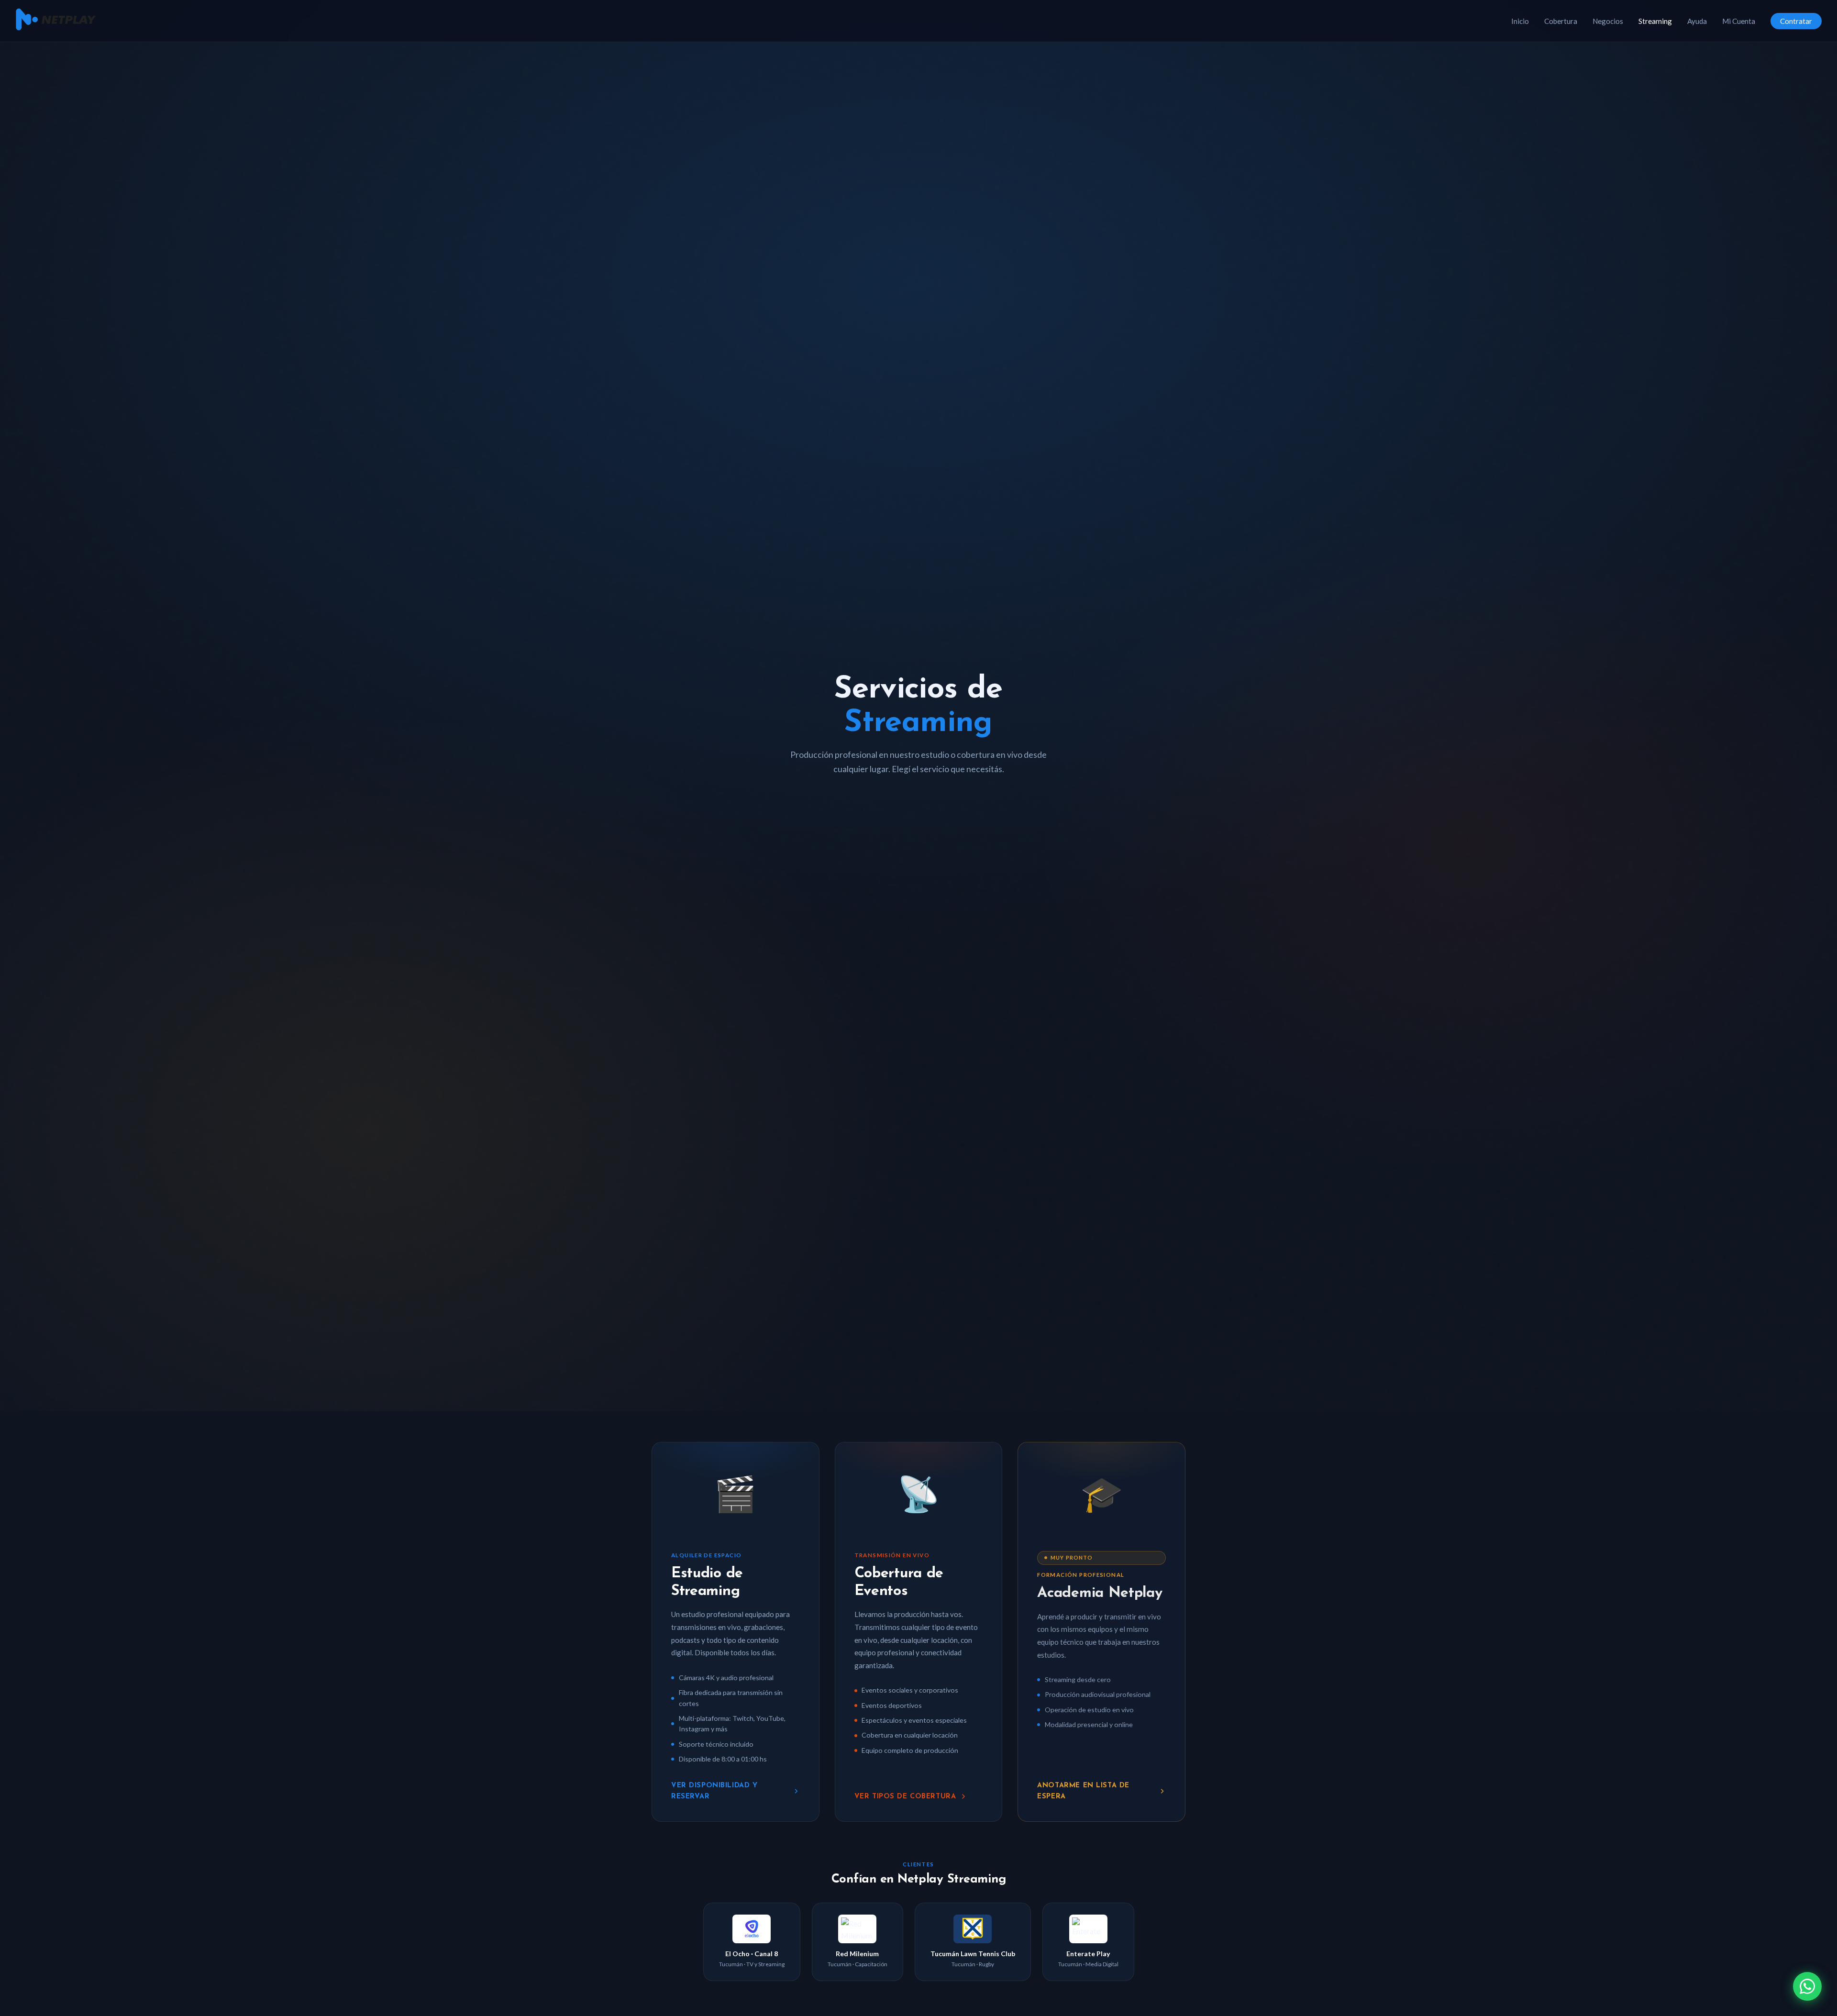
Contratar (1796, 21)
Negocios (1608, 21)
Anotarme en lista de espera (1083, 1791)
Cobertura (1561, 21)
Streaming (1655, 21)
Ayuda (1697, 21)
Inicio (1520, 21)
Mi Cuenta (1739, 21)
